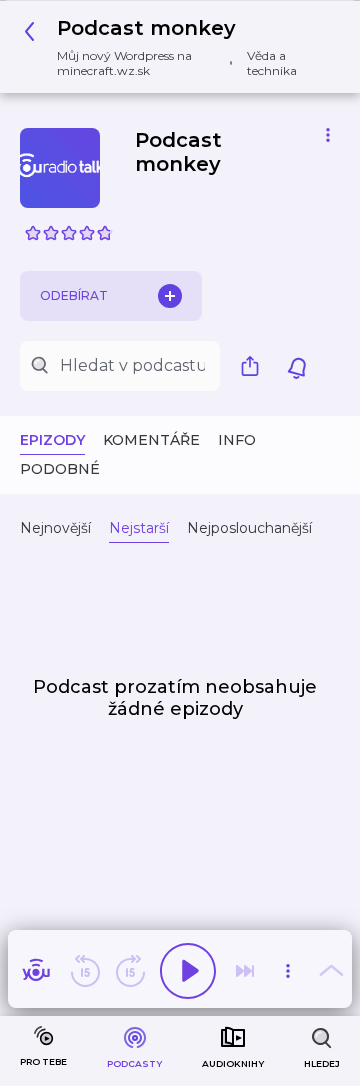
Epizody (52, 440)
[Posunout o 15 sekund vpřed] (130, 971)
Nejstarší (139, 528)
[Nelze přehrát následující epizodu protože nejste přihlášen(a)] (245, 971)
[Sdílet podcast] (255, 366)
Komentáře (151, 440)
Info (237, 440)
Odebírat (74, 295)
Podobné (60, 469)
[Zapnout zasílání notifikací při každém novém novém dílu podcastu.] (297, 366)
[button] (172, 47)
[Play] (188, 971)
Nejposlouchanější (249, 528)
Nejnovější (55, 528)
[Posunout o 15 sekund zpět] (85, 971)
